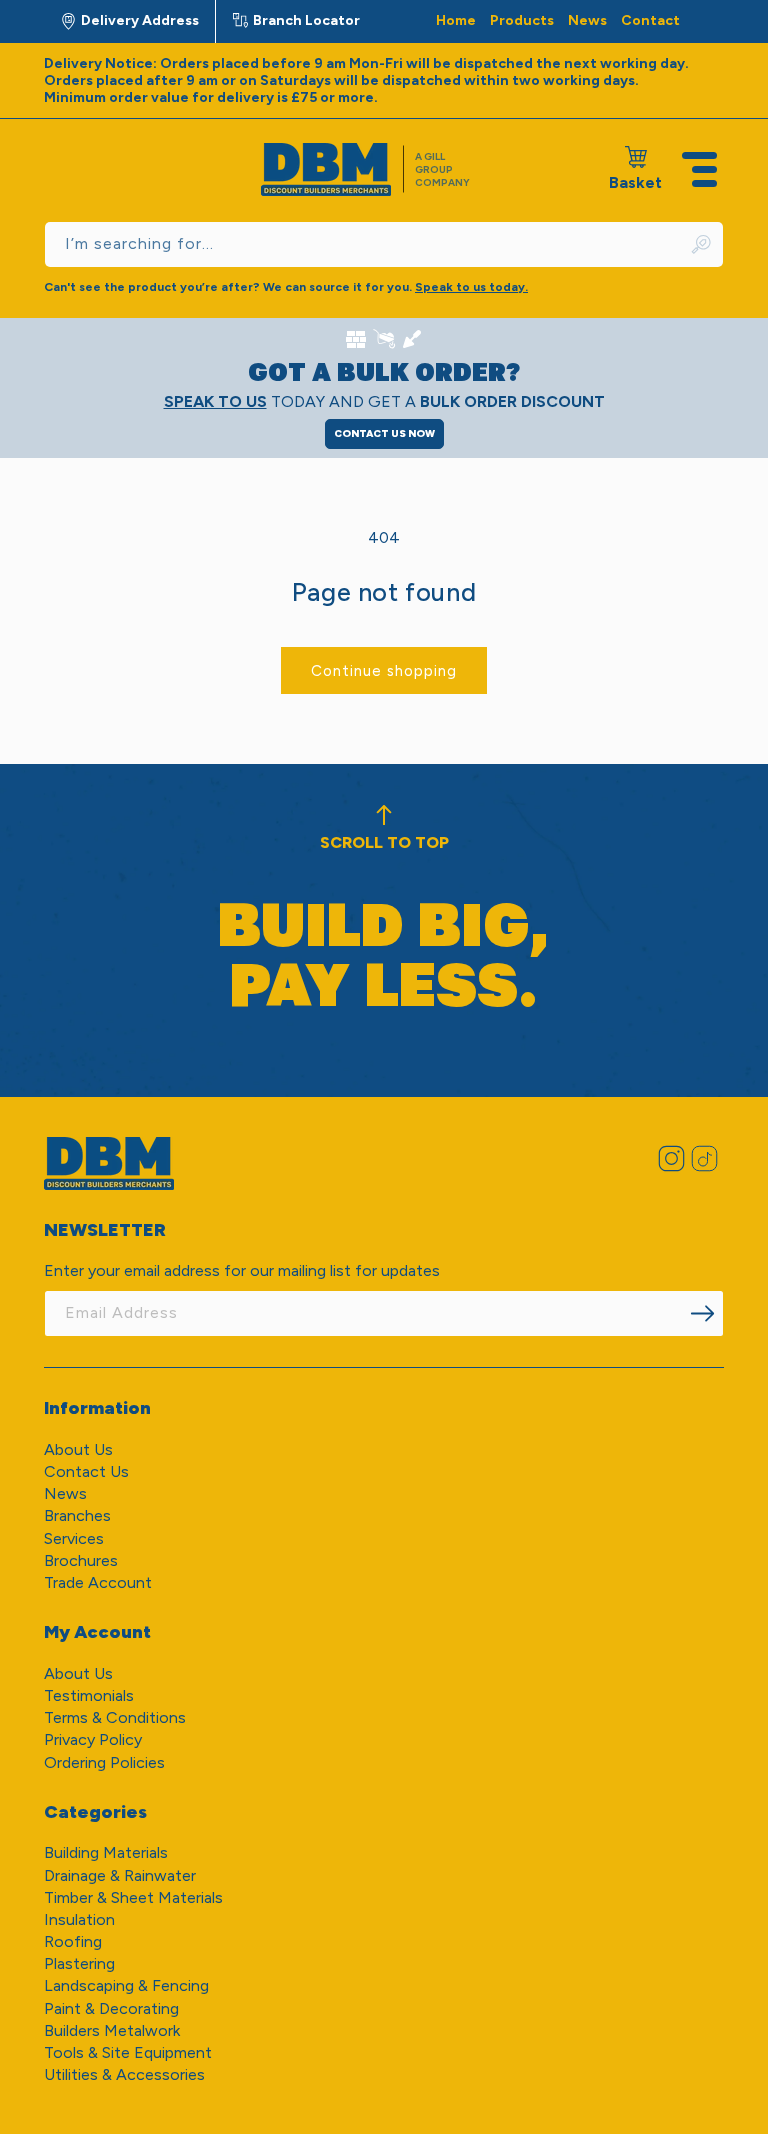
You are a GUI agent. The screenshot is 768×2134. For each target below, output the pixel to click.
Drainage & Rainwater (120, 1875)
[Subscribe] (702, 1313)
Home (456, 20)
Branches (77, 1515)
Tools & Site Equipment (128, 2052)
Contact (650, 20)
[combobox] (384, 244)
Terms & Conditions (115, 1717)
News (587, 20)
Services (74, 1538)
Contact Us (86, 1471)
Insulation (79, 1919)
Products (522, 20)
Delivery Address (140, 20)
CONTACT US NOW (384, 433)
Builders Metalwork (112, 2030)
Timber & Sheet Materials (133, 1897)
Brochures (81, 1560)
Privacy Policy (93, 1739)
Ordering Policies (104, 1762)
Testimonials (89, 1695)
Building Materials (106, 1852)
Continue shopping (384, 671)
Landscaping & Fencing (126, 1985)
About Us (78, 1449)
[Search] (702, 244)
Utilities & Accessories (124, 2074)
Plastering (79, 1963)
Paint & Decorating (111, 2008)
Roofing (73, 1941)
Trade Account (98, 1582)
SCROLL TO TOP (384, 842)
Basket (635, 169)
